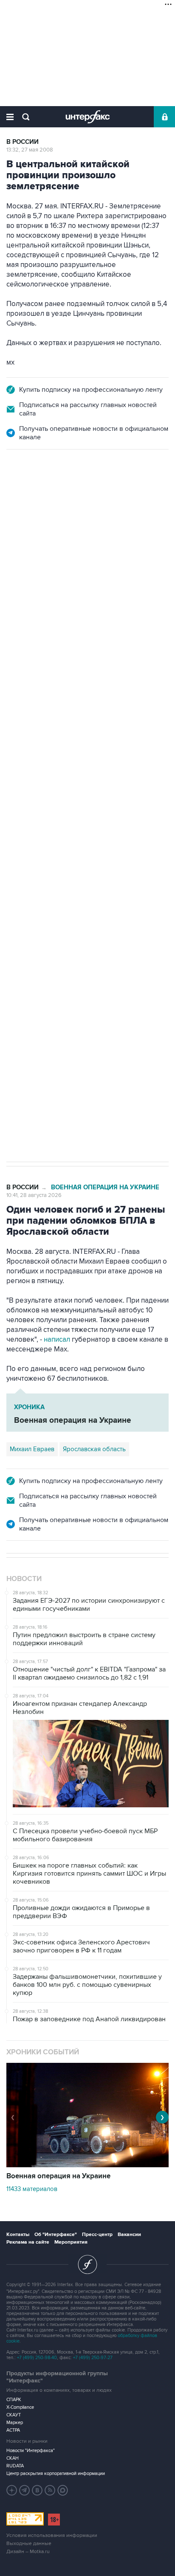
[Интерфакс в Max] (63, 2490)
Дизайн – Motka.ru (28, 2552)
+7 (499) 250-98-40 (37, 2358)
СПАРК (14, 2400)
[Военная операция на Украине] (87, 2165)
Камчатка (57, 826)
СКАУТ (14, 2415)
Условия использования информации (52, 2535)
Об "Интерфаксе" (56, 2235)
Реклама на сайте (28, 2242)
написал (58, 1340)
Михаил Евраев (32, 1449)
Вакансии (129, 2235)
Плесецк (22, 826)
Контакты (18, 2235)
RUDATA (15, 2466)
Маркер (15, 2423)
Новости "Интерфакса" (31, 2451)
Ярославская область (94, 1449)
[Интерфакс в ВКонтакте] (37, 2490)
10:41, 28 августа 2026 (34, 1195)
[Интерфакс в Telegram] (25, 2490)
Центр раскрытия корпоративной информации (56, 2473)
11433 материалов (32, 2189)
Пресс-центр (97, 2235)
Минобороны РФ (35, 808)
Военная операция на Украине (105, 1187)
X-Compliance (20, 2407)
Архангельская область (102, 808)
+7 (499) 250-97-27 (93, 2358)
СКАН (13, 2458)
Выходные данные (29, 2544)
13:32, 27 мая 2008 (30, 150)
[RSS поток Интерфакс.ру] (50, 2490)
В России (23, 142)
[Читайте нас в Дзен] (12, 2490)
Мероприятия (71, 2242)
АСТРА (13, 2430)
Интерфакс (88, 117)
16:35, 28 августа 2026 (35, 495)
